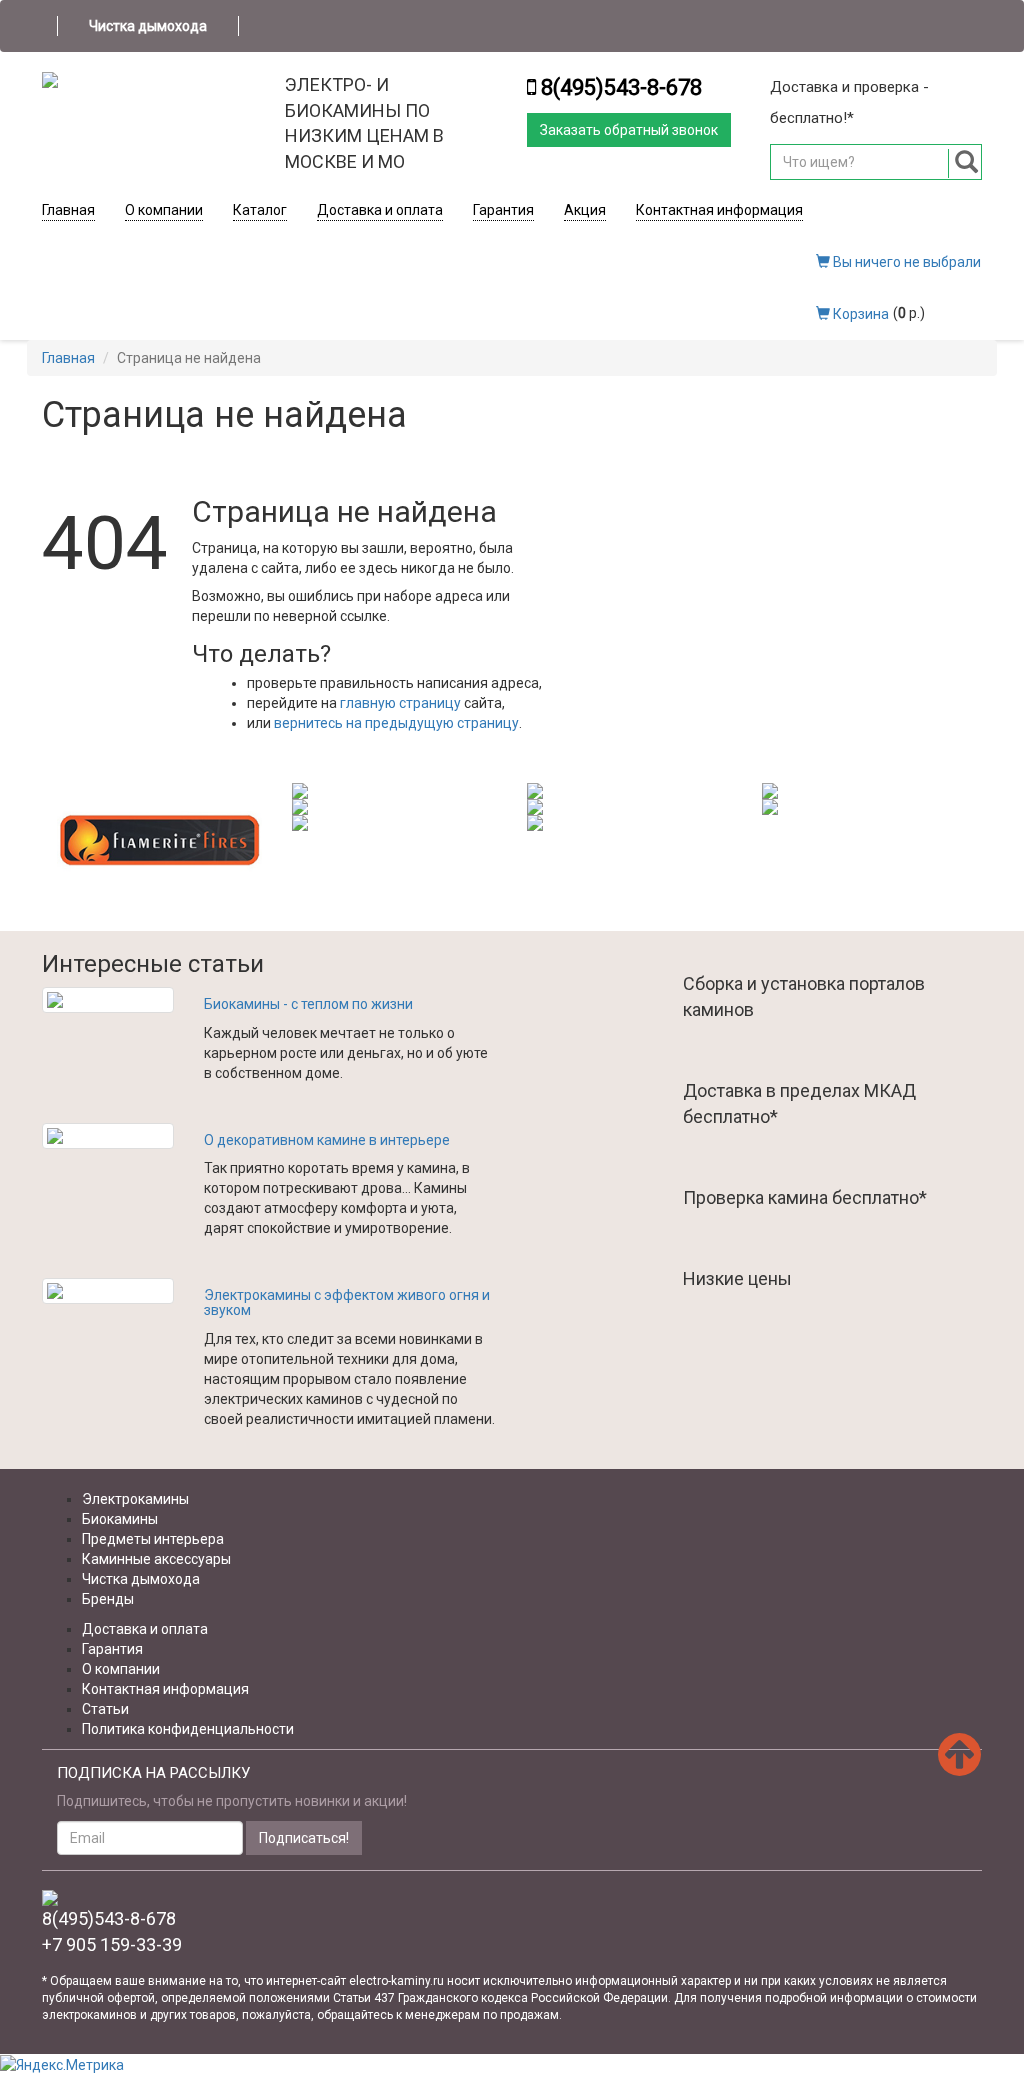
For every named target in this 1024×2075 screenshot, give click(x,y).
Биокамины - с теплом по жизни (308, 1004)
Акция (585, 210)
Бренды (108, 1599)
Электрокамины (135, 1499)
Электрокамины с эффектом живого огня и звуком (347, 1302)
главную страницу (400, 703)
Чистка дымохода (148, 26)
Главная (68, 210)
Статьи (105, 1709)
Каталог (260, 210)
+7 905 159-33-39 (112, 1944)
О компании (164, 210)
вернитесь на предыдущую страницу (396, 723)
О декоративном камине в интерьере (327, 1140)
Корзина (859, 314)
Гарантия (503, 210)
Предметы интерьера (153, 1539)
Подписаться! (304, 1838)
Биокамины (120, 1519)
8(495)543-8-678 (621, 87)
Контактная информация (719, 210)
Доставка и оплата (380, 210)
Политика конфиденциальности (188, 1729)
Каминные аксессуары (156, 1559)
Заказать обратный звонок (629, 130)
